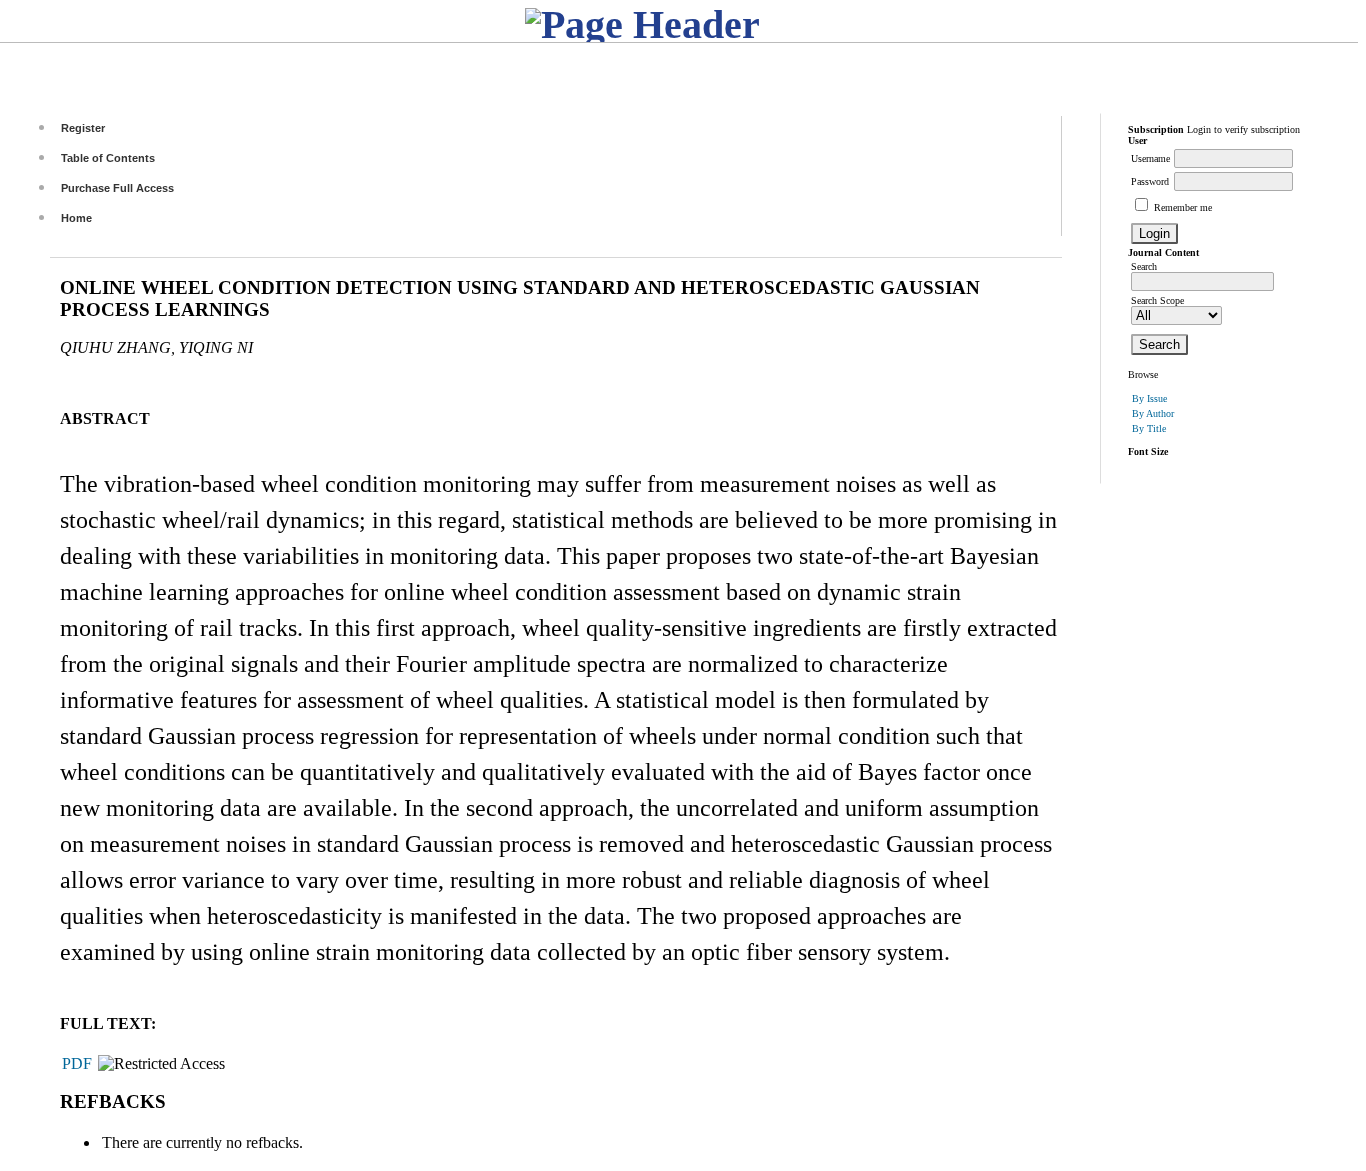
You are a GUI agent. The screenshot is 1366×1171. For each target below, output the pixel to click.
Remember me (1183, 207)
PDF (77, 1063)
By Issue (1149, 398)
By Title (1149, 428)
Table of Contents (108, 158)
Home (76, 218)
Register (83, 128)
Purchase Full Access (117, 188)
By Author (1153, 413)
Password (1150, 181)
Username (1150, 158)
